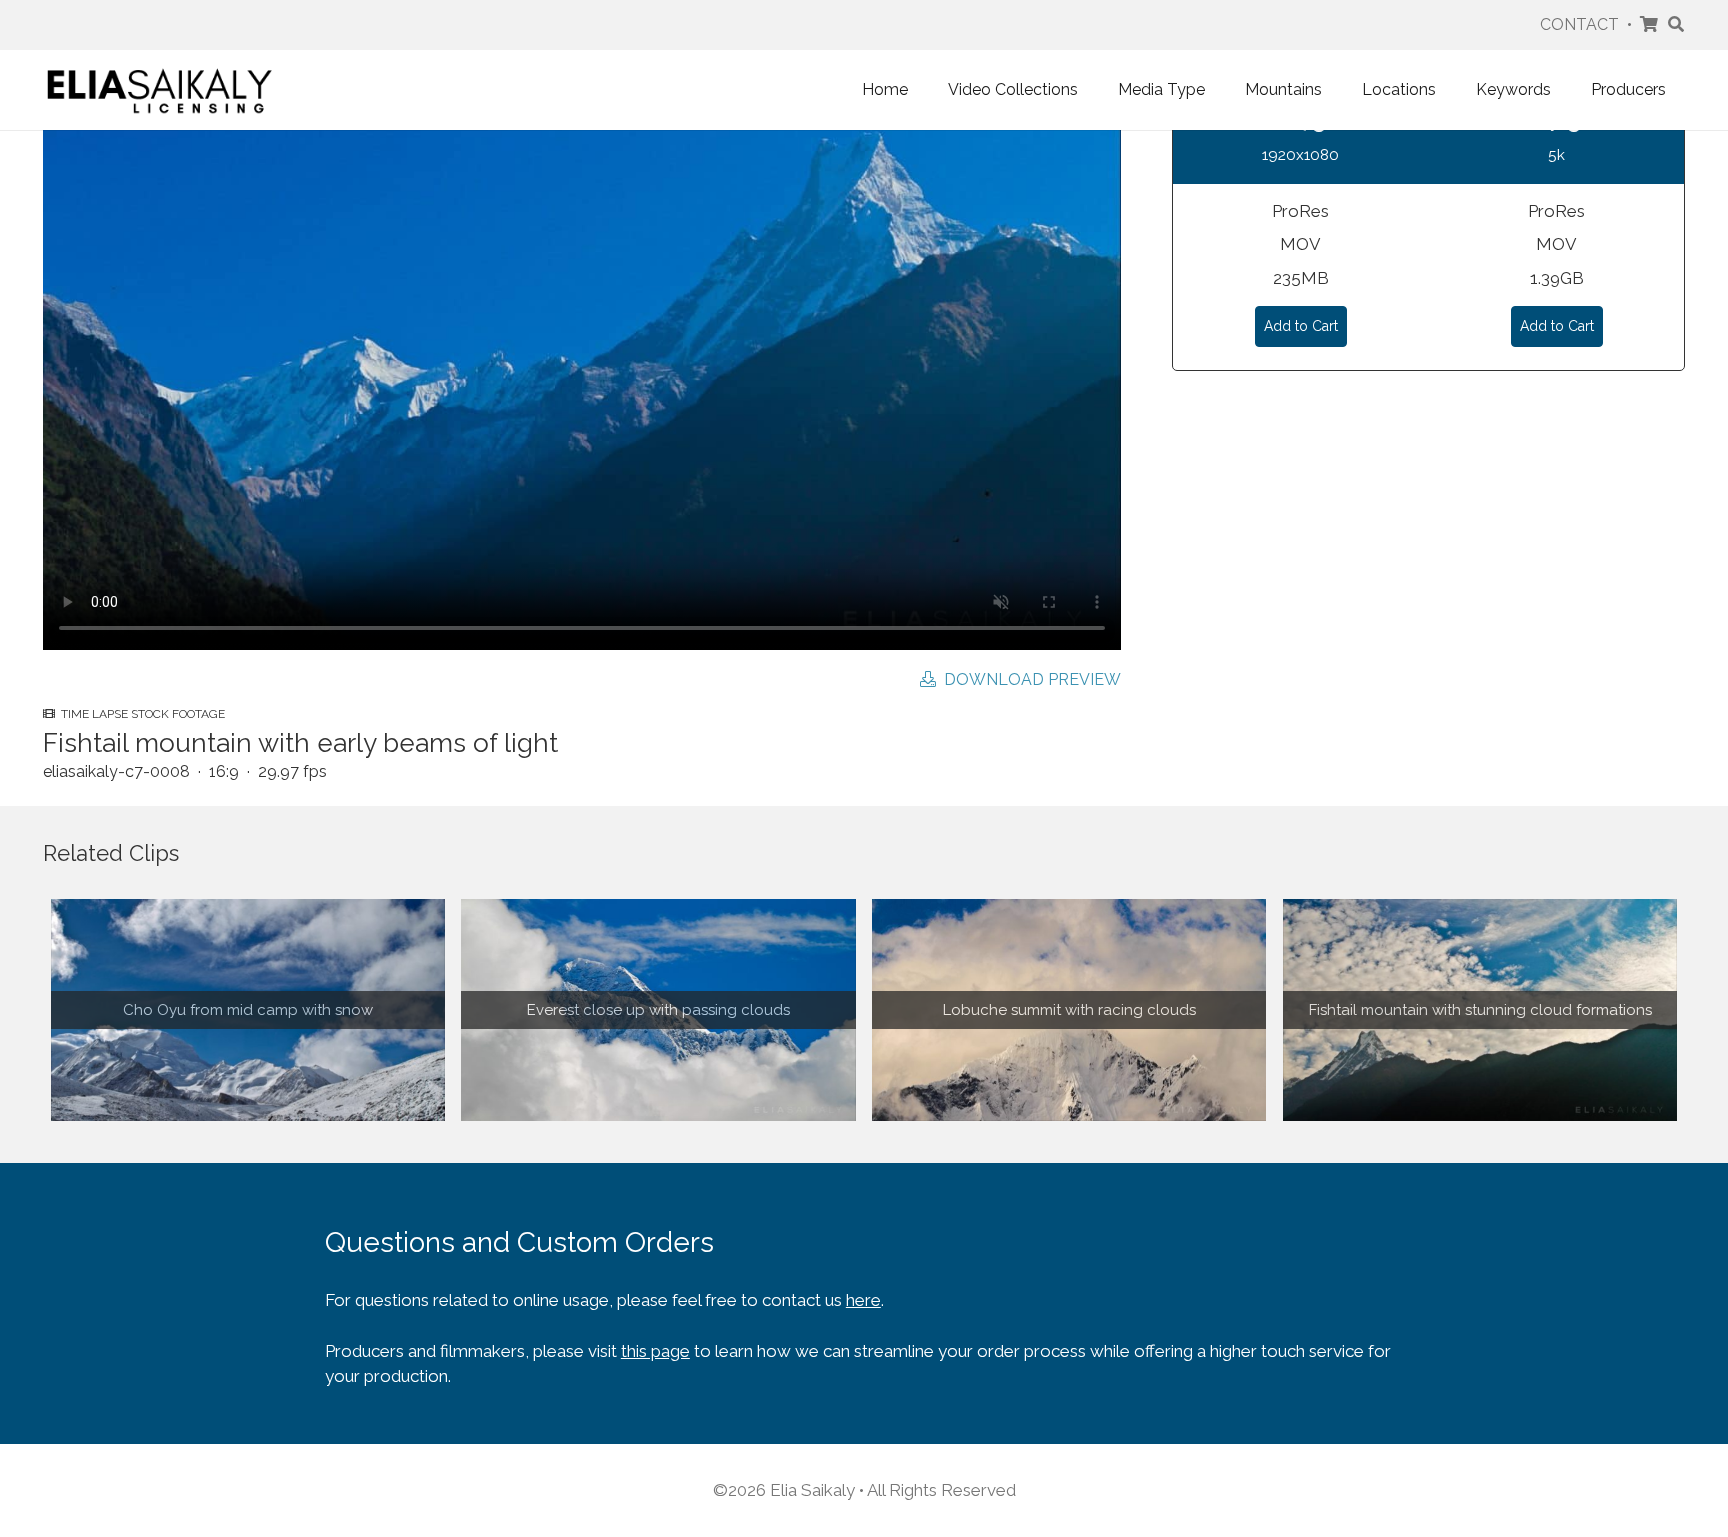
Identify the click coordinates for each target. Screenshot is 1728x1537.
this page (655, 1351)
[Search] (1675, 25)
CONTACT (1579, 24)
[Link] (160, 90)
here (863, 1300)
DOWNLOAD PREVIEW (1028, 679)
